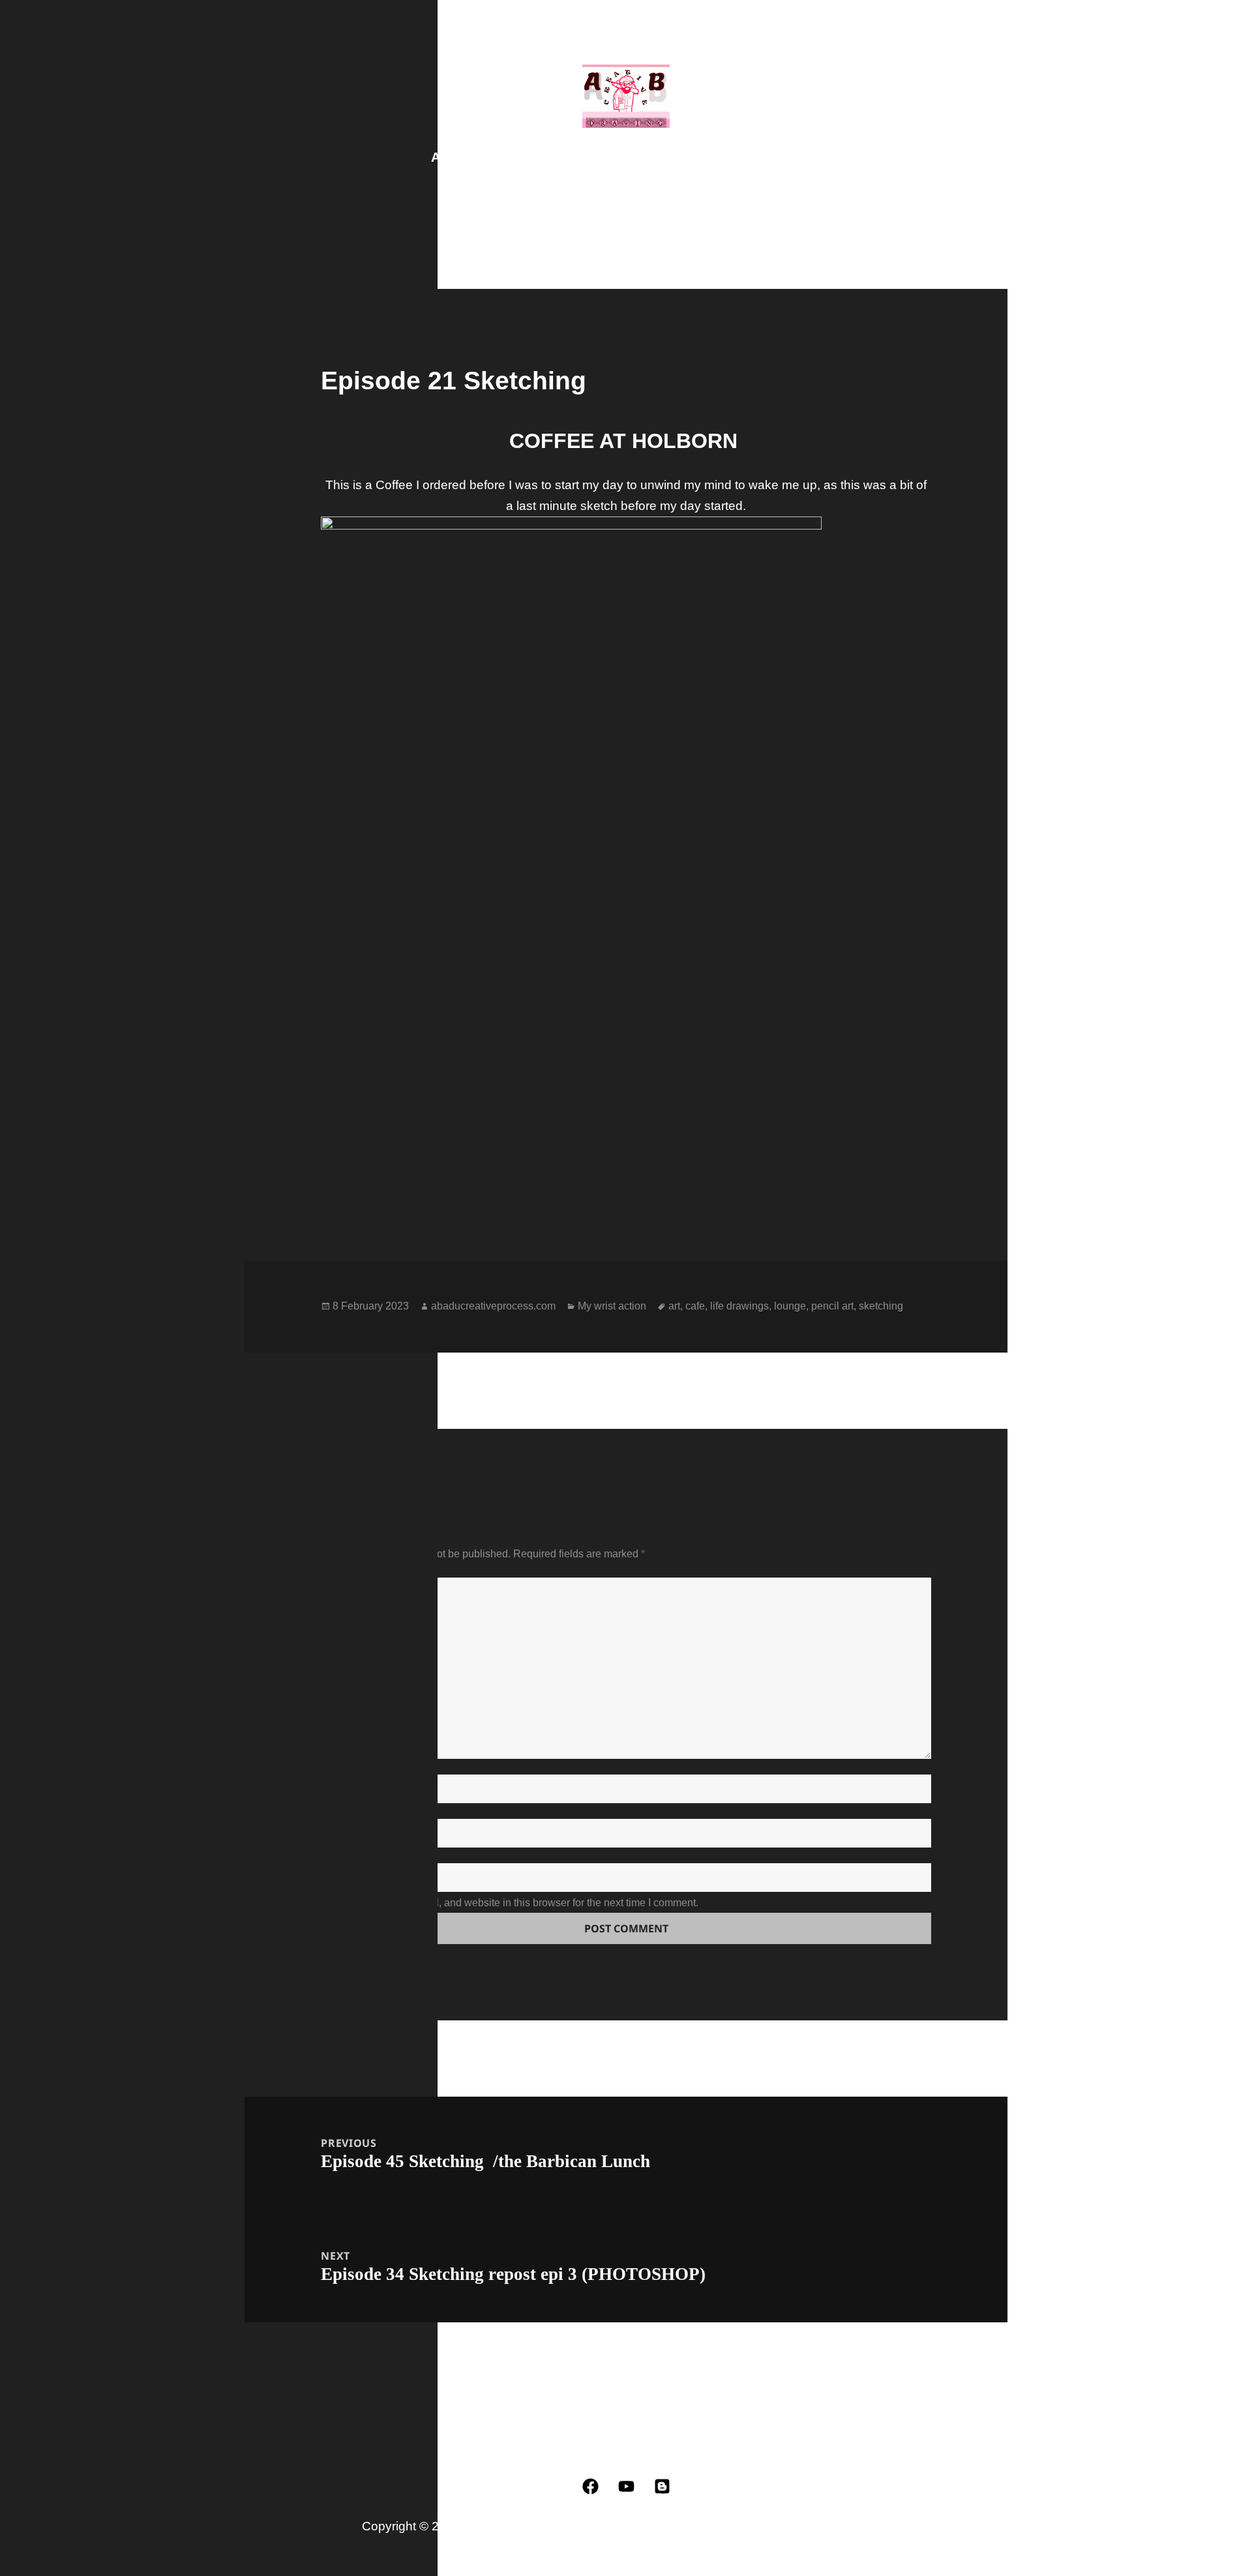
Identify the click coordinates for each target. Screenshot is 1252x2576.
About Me (553, 157)
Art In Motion (640, 157)
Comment (354, 1570)
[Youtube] (626, 2487)
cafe (695, 1306)
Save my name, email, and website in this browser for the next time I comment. (519, 1903)
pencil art (832, 1306)
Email (343, 1811)
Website (344, 1855)
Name (342, 1767)
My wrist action (612, 1306)
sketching (881, 1306)
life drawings (739, 1306)
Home (803, 157)
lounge (790, 1306)
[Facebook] (590, 2487)
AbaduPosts (469, 157)
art (674, 1306)
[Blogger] (662, 2487)
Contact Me (733, 157)
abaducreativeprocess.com (493, 1306)
